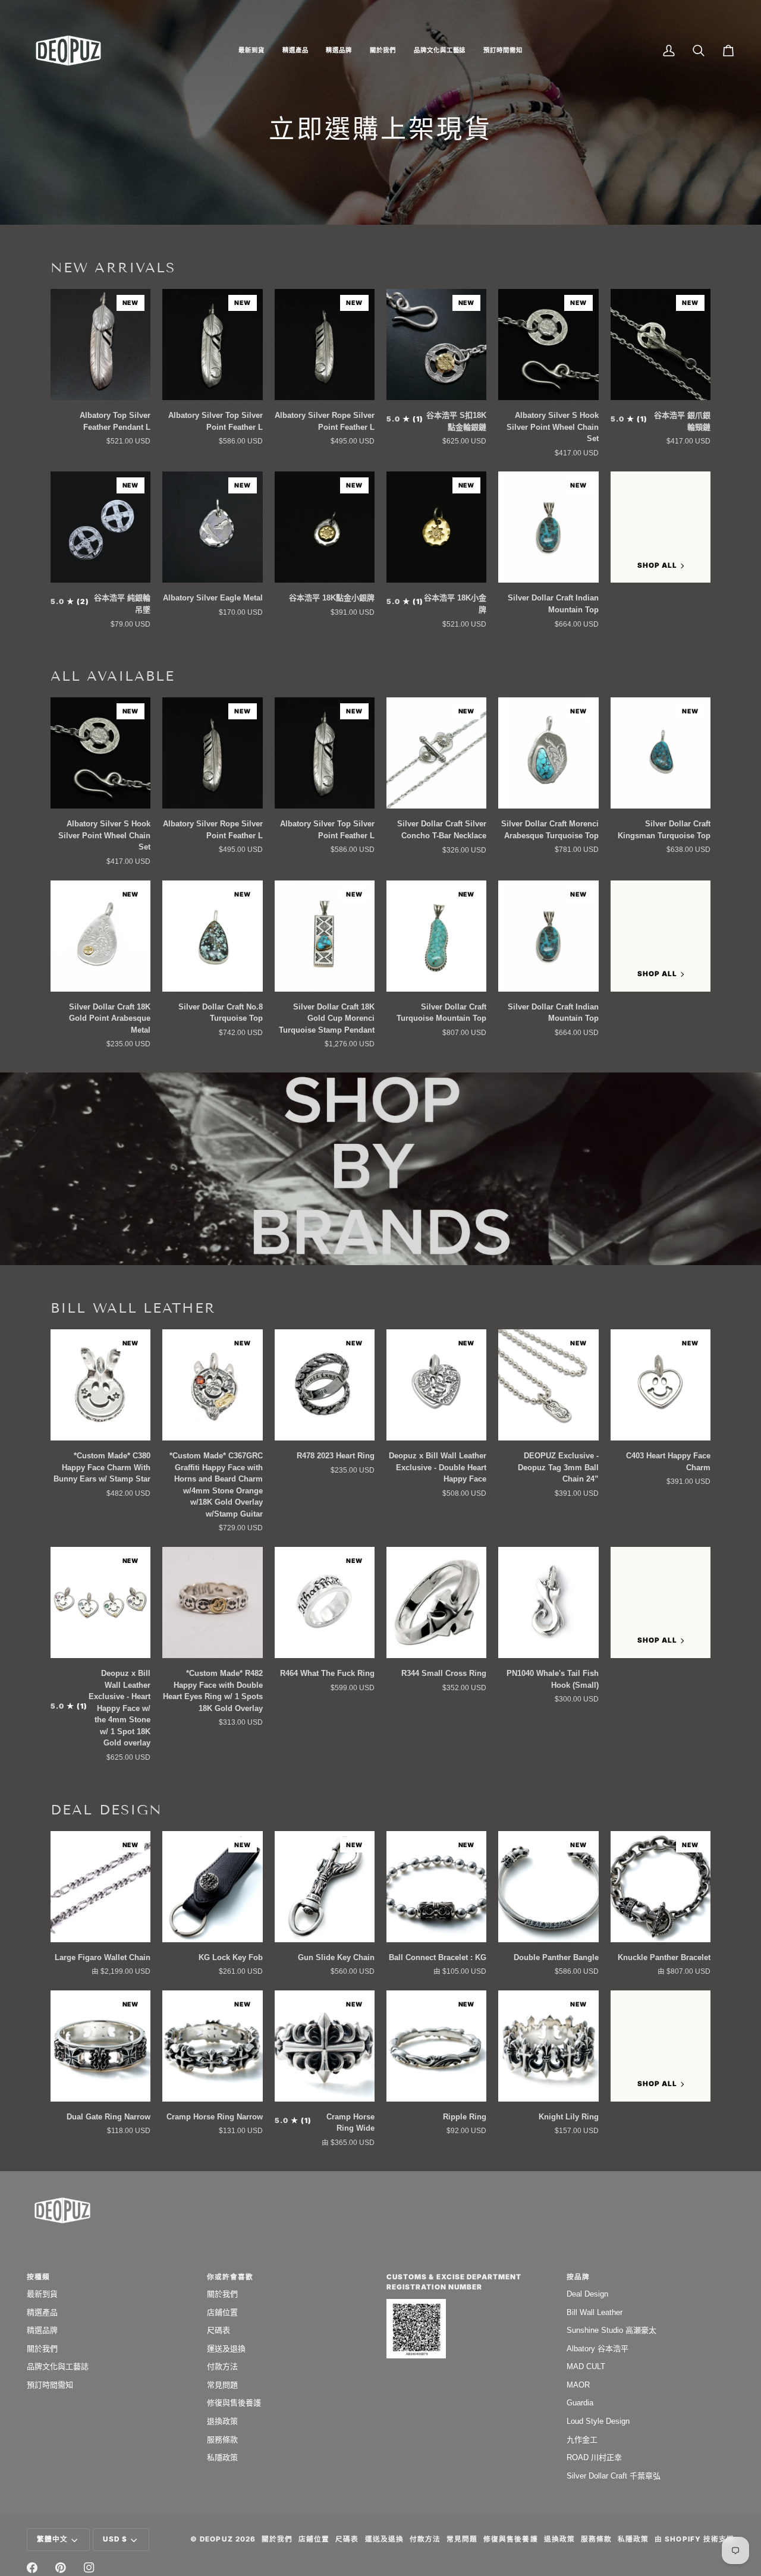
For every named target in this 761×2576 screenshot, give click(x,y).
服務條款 (222, 2440)
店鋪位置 (222, 2312)
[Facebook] (32, 2568)
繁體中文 (52, 2539)
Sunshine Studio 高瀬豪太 (611, 2330)
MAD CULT (586, 2366)
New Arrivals (113, 268)
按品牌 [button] (578, 2277)
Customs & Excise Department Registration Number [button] (454, 2282)
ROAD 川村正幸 (594, 2457)
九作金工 (582, 2440)
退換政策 (222, 2421)
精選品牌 (42, 2330)
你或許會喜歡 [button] (230, 2277)
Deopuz (216, 2539)
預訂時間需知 (50, 2385)
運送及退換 (226, 2349)
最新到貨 (42, 2294)
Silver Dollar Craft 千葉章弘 (614, 2476)
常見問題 (222, 2385)
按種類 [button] (38, 2277)
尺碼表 (218, 2330)
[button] (251, 51)
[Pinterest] (61, 2568)
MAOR (578, 2385)
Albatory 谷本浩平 (598, 2349)
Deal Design (106, 1810)
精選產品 (42, 2312)
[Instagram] (89, 2568)
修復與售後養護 (234, 2403)
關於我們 (42, 2349)
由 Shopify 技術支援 (694, 2539)
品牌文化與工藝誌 (58, 2366)
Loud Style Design (598, 2421)
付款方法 (222, 2366)
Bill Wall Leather (133, 1308)
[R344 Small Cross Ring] (436, 1602)
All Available (113, 676)
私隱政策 (222, 2457)
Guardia (580, 2403)
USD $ (115, 2539)
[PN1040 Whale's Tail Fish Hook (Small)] (548, 1602)
